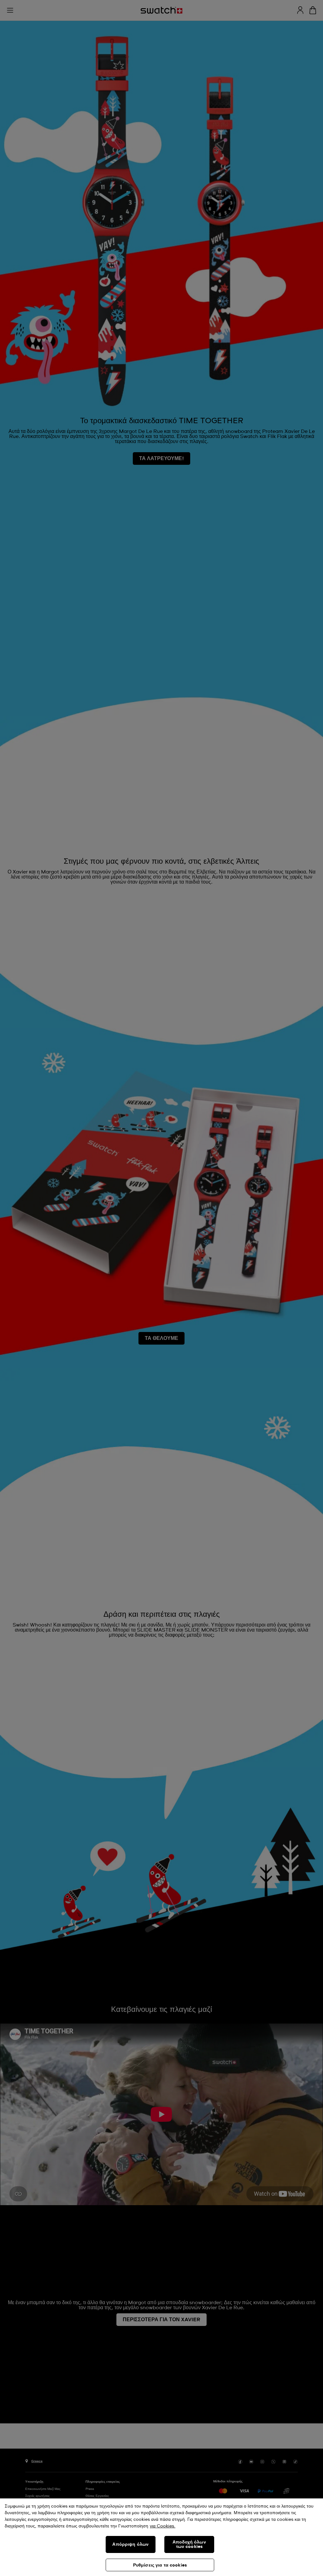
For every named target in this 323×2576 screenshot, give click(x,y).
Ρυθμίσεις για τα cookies (160, 2565)
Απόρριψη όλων (130, 2544)
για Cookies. (163, 2526)
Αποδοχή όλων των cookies (189, 2544)
